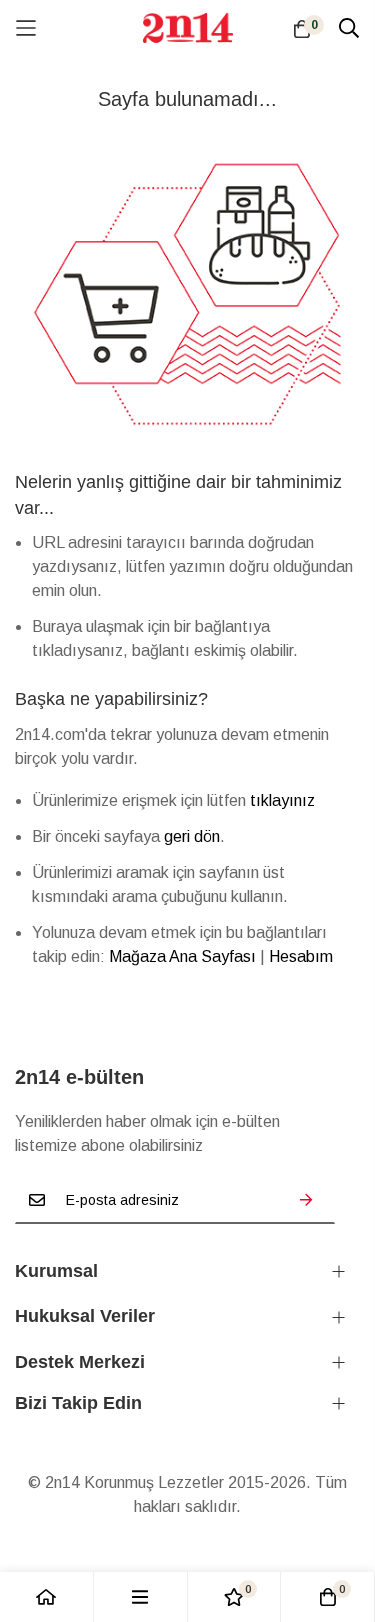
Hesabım (301, 956)
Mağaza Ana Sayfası (182, 956)
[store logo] (188, 28)
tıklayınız (282, 800)
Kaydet (306, 1200)
